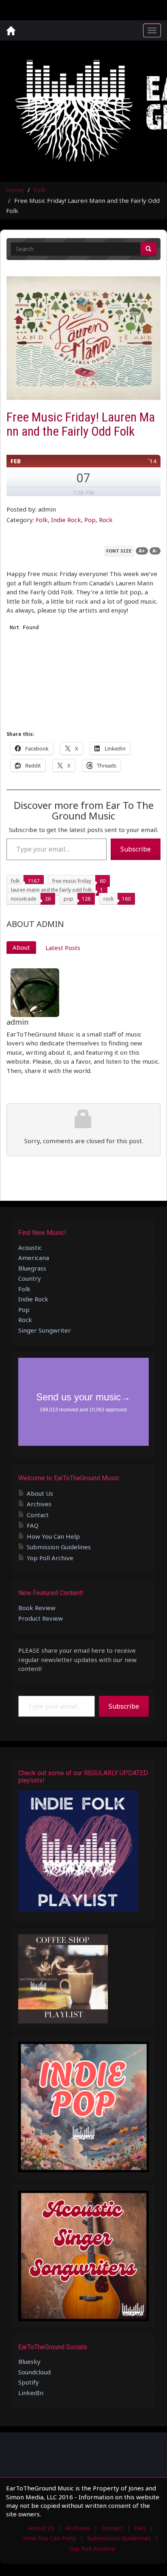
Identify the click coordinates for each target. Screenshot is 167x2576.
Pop (90, 520)
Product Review (41, 1618)
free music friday (72, 881)
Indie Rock (66, 520)
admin (17, 1022)
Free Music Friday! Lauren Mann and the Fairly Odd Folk (81, 424)
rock (108, 899)
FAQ (33, 1525)
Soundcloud (34, 2372)
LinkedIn (31, 2393)
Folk (40, 190)
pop (69, 899)
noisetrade (24, 899)
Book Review (37, 1608)
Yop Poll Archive (50, 1558)
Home (15, 190)
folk (15, 881)
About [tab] (21, 947)
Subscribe (136, 849)
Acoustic (30, 1247)
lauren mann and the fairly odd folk (51, 890)
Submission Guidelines (59, 1547)
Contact (38, 1515)
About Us (40, 1493)
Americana (34, 1258)
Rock (106, 520)
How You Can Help (53, 1536)
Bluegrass (32, 1268)
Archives (39, 1504)
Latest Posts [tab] (63, 948)
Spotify (29, 2382)
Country (30, 1278)
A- (155, 551)
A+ (142, 551)
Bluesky (29, 2361)
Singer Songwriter (45, 1330)
